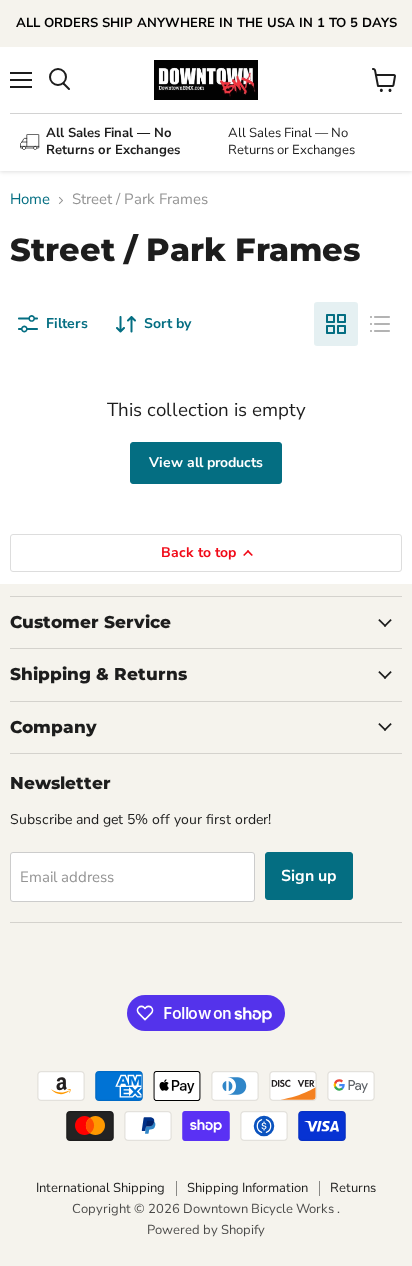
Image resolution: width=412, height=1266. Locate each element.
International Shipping (100, 1188)
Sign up (309, 876)
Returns (353, 1188)
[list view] (380, 324)
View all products (206, 462)
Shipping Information (247, 1188)
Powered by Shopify (206, 1230)
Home (30, 199)
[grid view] (336, 324)
